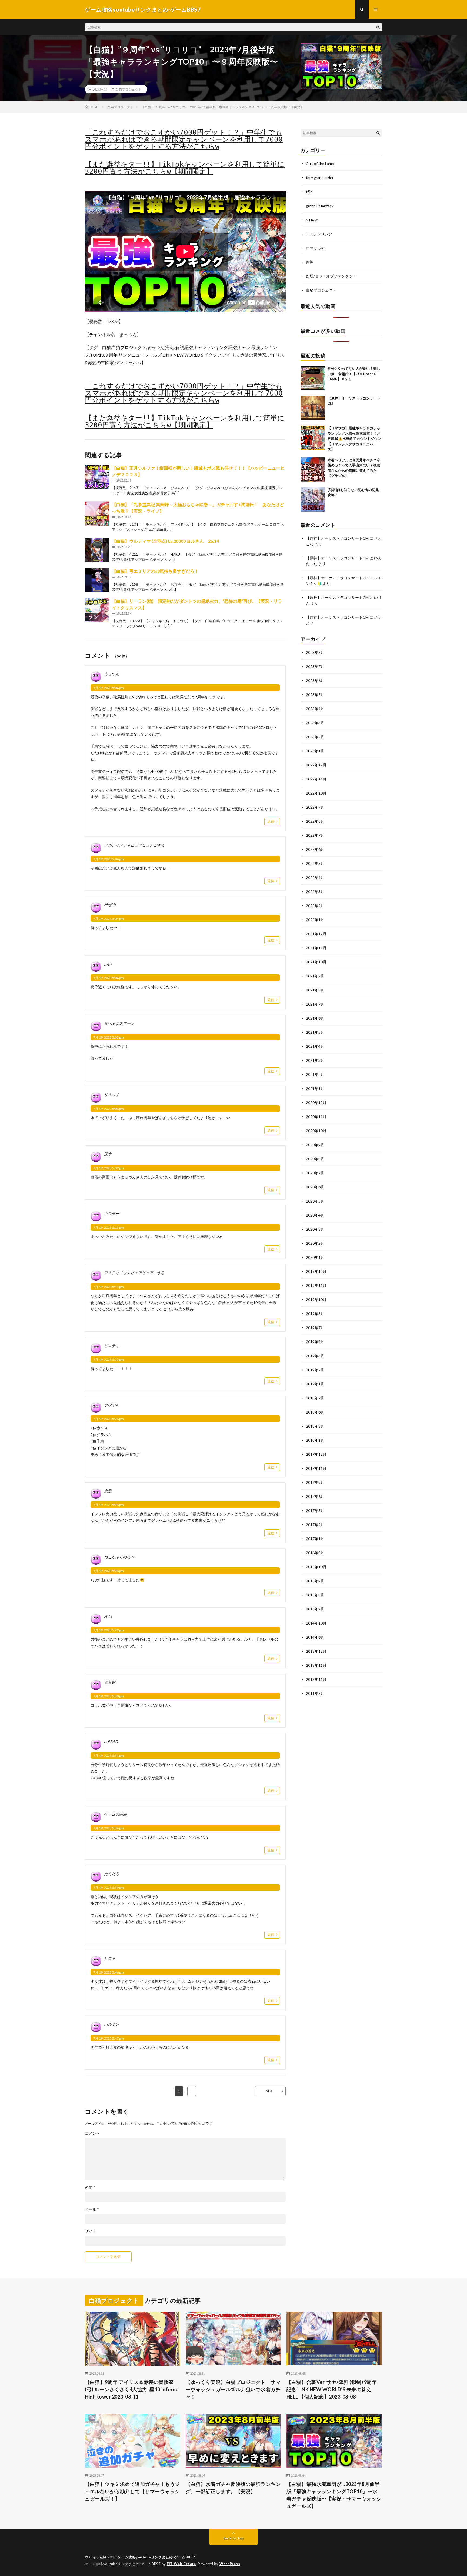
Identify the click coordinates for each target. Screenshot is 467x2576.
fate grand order (320, 178)
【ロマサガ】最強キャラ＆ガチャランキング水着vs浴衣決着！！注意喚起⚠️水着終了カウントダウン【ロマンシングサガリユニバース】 (354, 439)
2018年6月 (315, 1412)
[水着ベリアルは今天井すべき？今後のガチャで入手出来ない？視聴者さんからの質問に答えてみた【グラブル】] (313, 470)
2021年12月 (316, 934)
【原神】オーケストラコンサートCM (337, 538)
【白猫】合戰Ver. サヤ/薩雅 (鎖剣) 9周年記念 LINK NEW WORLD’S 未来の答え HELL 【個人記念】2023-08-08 (332, 2389)
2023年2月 (315, 737)
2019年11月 (316, 1285)
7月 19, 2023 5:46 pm (109, 1972)
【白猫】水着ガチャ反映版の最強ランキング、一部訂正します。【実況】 (233, 2488)
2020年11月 (316, 1117)
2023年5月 (315, 695)
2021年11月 (316, 948)
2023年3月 (315, 723)
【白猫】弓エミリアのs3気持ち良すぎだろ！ (155, 571)
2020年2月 (315, 1243)
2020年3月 (315, 1229)
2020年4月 (315, 1215)
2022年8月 (315, 821)
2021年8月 (315, 990)
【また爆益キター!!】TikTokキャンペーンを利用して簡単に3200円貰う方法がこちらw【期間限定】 (185, 168)
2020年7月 (315, 1173)
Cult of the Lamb (320, 164)
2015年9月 (315, 1581)
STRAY (312, 220)
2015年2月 (315, 1609)
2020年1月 (315, 1257)
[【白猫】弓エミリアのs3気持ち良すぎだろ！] (97, 580)
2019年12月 (316, 1271)
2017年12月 (316, 1454)
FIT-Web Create (181, 2564)
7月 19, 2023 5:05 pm (109, 1037)
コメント (92, 2133)
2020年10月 (316, 1131)
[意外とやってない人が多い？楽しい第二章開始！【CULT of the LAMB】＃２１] (313, 378)
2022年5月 (315, 863)
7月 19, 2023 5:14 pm (109, 1287)
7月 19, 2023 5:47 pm (109, 2038)
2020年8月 (315, 1159)
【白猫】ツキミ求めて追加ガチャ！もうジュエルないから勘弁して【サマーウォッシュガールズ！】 (132, 2491)
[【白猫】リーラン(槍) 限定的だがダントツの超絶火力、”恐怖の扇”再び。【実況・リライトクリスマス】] (97, 610)
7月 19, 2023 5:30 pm (109, 1696)
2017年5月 (315, 1511)
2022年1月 (315, 920)
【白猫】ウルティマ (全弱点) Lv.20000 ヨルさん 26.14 (165, 541)
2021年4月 (315, 1046)
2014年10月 (316, 1623)
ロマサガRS (316, 248)
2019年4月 (315, 1342)
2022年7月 (315, 835)
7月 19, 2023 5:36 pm (109, 1828)
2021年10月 (316, 962)
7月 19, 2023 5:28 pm (109, 1571)
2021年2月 (315, 1074)
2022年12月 (316, 765)
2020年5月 (315, 1201)
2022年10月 (316, 793)
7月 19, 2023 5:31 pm (109, 1756)
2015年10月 (316, 1567)
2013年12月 (316, 1651)
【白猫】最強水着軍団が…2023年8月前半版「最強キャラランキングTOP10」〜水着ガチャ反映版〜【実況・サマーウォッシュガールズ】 (334, 2495)
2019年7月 (315, 1328)
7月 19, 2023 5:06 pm (109, 1109)
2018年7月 (315, 1398)
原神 (310, 262)
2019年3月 (315, 1356)
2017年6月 (315, 1496)
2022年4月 (315, 877)
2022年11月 (316, 779)
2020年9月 (315, 1145)
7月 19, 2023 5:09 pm (109, 1168)
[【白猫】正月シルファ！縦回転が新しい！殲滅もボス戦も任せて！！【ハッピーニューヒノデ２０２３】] (97, 477)
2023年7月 (315, 666)
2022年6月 (315, 849)
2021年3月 (315, 1060)
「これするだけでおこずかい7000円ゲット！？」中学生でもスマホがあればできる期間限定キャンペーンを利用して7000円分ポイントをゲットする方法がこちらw (184, 139)
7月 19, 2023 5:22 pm (109, 1360)
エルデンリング (319, 234)
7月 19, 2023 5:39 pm (109, 1888)
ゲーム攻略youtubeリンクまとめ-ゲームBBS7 (156, 2557)
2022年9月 (315, 807)
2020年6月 (315, 1187)
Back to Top (234, 2538)
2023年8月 (315, 652)
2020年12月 (316, 1103)
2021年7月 (315, 1004)
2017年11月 (316, 1468)
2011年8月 (315, 1693)
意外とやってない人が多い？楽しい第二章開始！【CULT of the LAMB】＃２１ (354, 374)
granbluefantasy (320, 206)
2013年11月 (316, 1665)
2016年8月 (315, 1553)
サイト (91, 2231)
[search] (378, 27)
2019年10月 (316, 1299)
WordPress (230, 2564)
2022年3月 (315, 892)
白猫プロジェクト (128, 89)
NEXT (270, 2091)
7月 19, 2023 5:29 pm (109, 1630)
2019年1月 (315, 1384)
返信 (271, 821)
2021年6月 (315, 1018)
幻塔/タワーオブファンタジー (331, 276)
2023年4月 (315, 709)
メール (92, 2209)
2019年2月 (315, 1370)
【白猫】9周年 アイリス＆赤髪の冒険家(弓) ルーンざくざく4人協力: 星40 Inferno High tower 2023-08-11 (132, 2389)
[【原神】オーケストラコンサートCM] (313, 408)
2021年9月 (315, 976)
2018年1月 (315, 1440)
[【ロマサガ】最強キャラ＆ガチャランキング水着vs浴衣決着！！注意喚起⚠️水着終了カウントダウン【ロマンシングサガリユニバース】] (313, 438)
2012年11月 (316, 1679)
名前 (90, 2188)
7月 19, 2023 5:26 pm (109, 1419)
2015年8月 (315, 1595)
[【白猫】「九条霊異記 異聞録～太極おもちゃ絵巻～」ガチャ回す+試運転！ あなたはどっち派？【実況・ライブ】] (97, 513)
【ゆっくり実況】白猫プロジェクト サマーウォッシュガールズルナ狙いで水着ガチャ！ (233, 2389)
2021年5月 (315, 1032)
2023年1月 (315, 751)
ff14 (309, 192)
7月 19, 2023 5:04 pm (109, 688)
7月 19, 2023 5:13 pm (109, 1228)
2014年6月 (315, 1637)
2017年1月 (315, 1539)
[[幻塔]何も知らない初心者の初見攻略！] (313, 499)
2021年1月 (315, 1088)
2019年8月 (315, 1314)
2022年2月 (315, 906)
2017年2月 (315, 1525)
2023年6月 (315, 681)
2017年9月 (315, 1482)
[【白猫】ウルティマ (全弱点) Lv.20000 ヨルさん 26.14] (97, 550)
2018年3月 (315, 1426)
